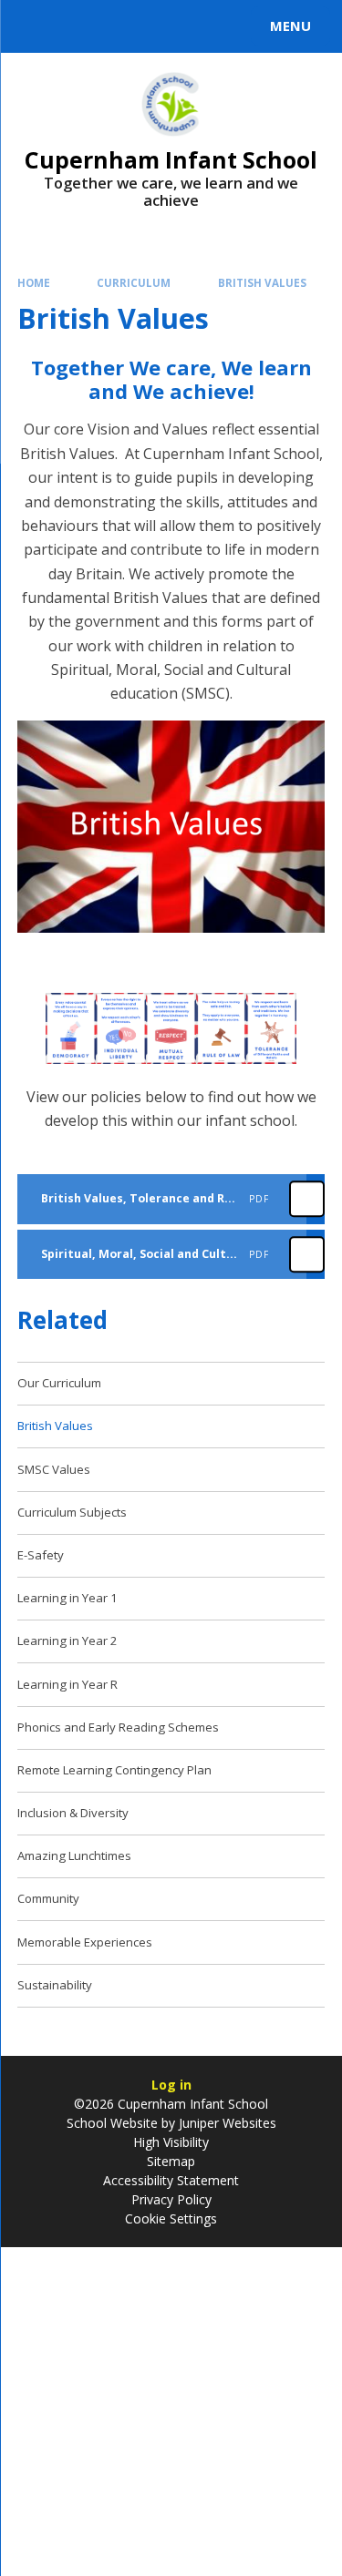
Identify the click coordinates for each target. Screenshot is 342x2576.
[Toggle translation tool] (80, 26)
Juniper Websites (226, 2123)
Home (34, 283)
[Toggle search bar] (35, 26)
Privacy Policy (171, 2199)
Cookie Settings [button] (171, 2218)
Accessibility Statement (171, 2180)
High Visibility (171, 2142)
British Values (262, 283)
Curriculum (134, 283)
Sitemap (171, 2161)
